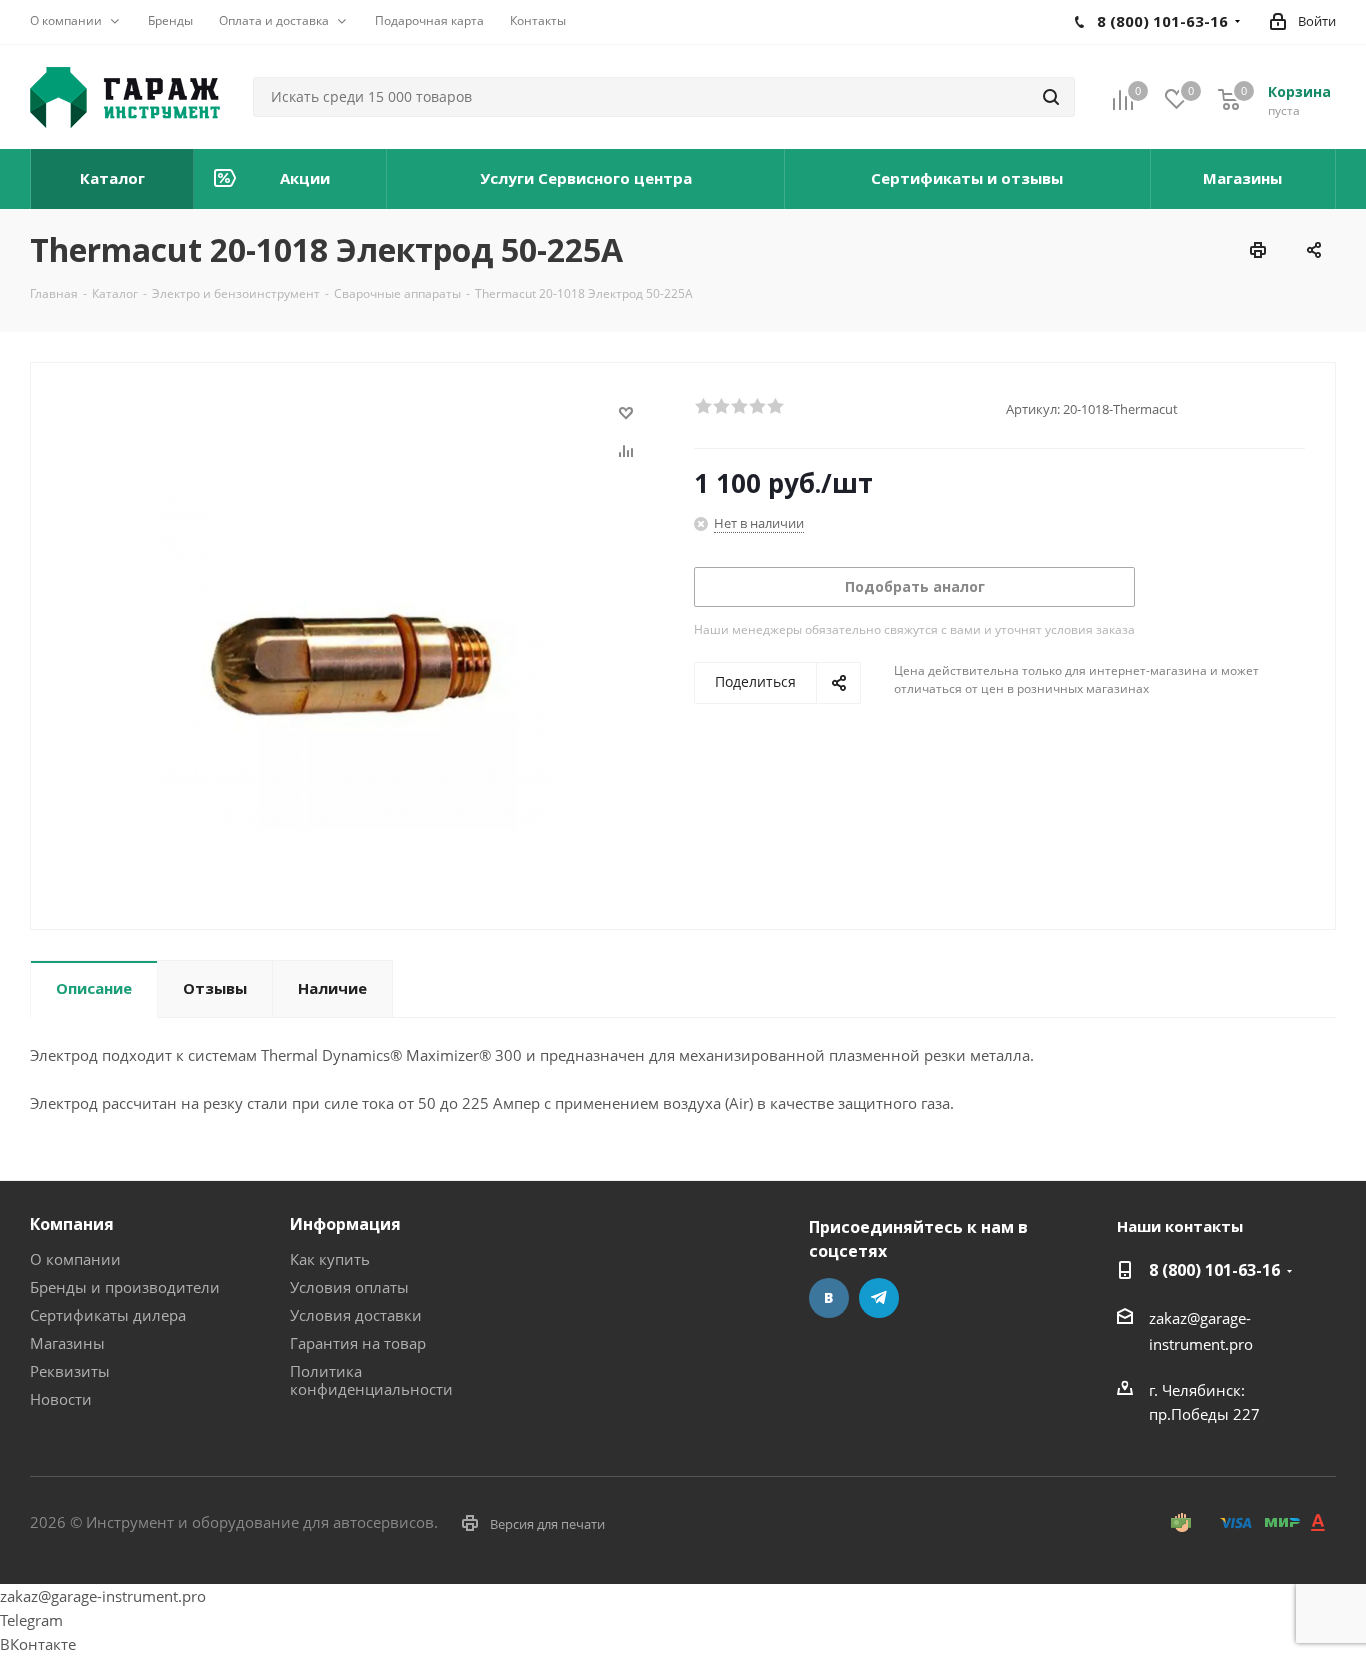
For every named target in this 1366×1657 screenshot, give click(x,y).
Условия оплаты (349, 1287)
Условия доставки (356, 1315)
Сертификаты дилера (108, 1315)
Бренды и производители (125, 1287)
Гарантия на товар (358, 1343)
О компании (75, 1259)
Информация (345, 1224)
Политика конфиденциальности (371, 1380)
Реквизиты (70, 1371)
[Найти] (1051, 97)
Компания (72, 1224)
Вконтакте (829, 1298)
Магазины (67, 1343)
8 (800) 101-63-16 (1214, 1270)
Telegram (879, 1298)
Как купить (330, 1259)
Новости (61, 1399)
